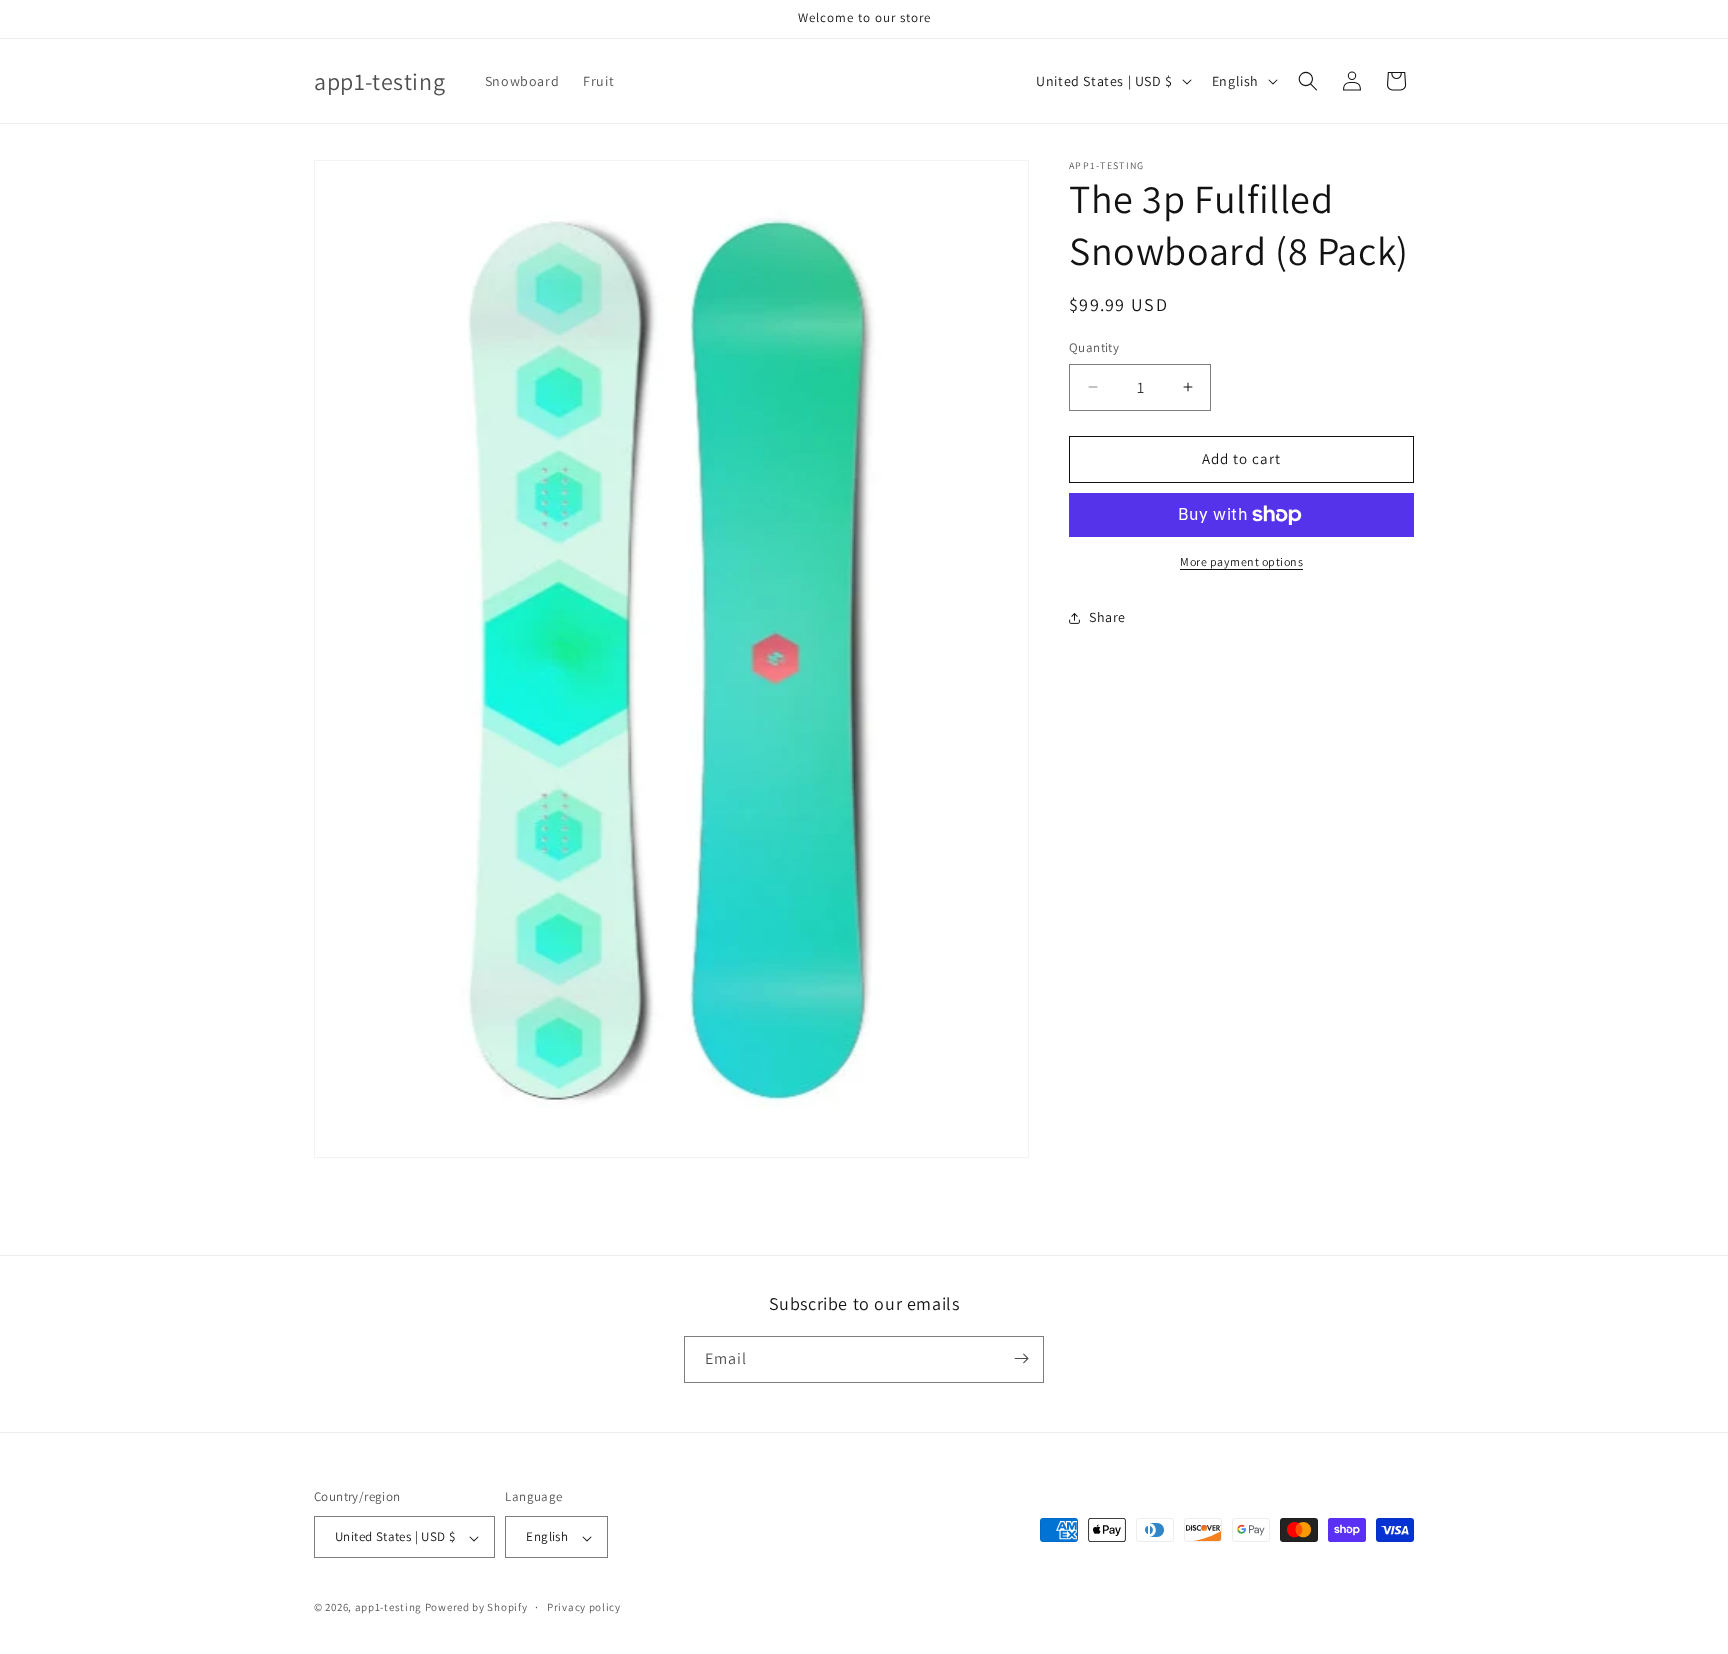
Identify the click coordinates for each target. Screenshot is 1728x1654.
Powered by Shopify (476, 1608)
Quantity (1094, 347)
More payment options (1241, 561)
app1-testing (388, 1608)
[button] (1308, 81)
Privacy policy (584, 1607)
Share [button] (1107, 617)
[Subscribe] (1021, 1358)
